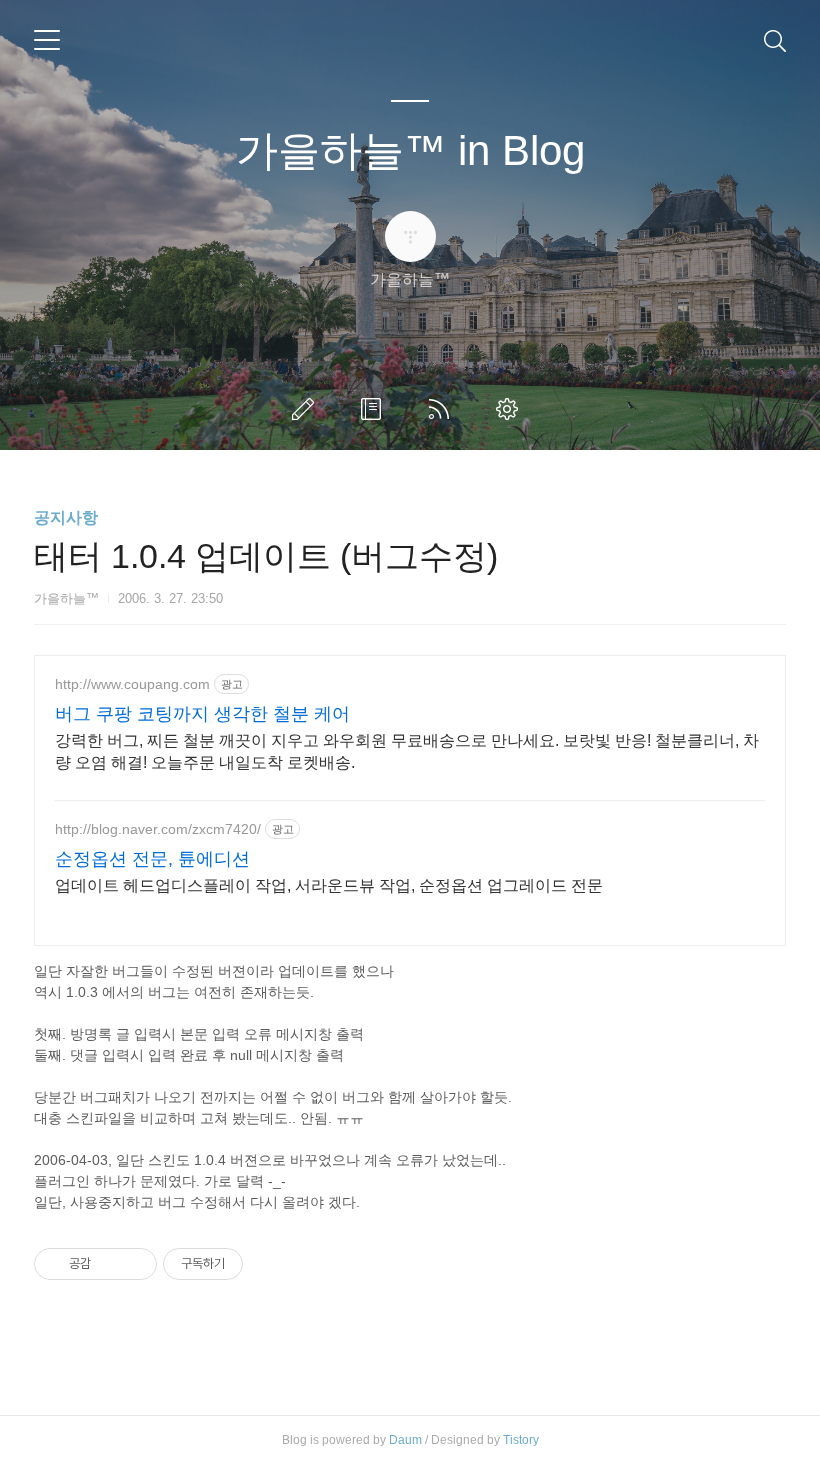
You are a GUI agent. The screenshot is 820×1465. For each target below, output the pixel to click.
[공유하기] (109, 1264)
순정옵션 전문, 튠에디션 (152, 859)
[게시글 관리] (134, 1264)
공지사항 (66, 517)
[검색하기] (775, 40)
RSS (443, 409)
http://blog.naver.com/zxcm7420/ (158, 829)
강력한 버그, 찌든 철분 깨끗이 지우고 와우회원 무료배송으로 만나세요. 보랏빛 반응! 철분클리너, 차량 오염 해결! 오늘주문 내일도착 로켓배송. (407, 751)
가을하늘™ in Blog (410, 150)
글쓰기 (307, 409)
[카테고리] (47, 40)
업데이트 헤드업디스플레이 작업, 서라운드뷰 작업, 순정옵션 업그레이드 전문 (329, 885)
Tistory (521, 1440)
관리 (511, 409)
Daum (405, 1440)
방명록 (375, 409)
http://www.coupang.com (132, 684)
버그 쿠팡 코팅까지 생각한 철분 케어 (202, 714)
